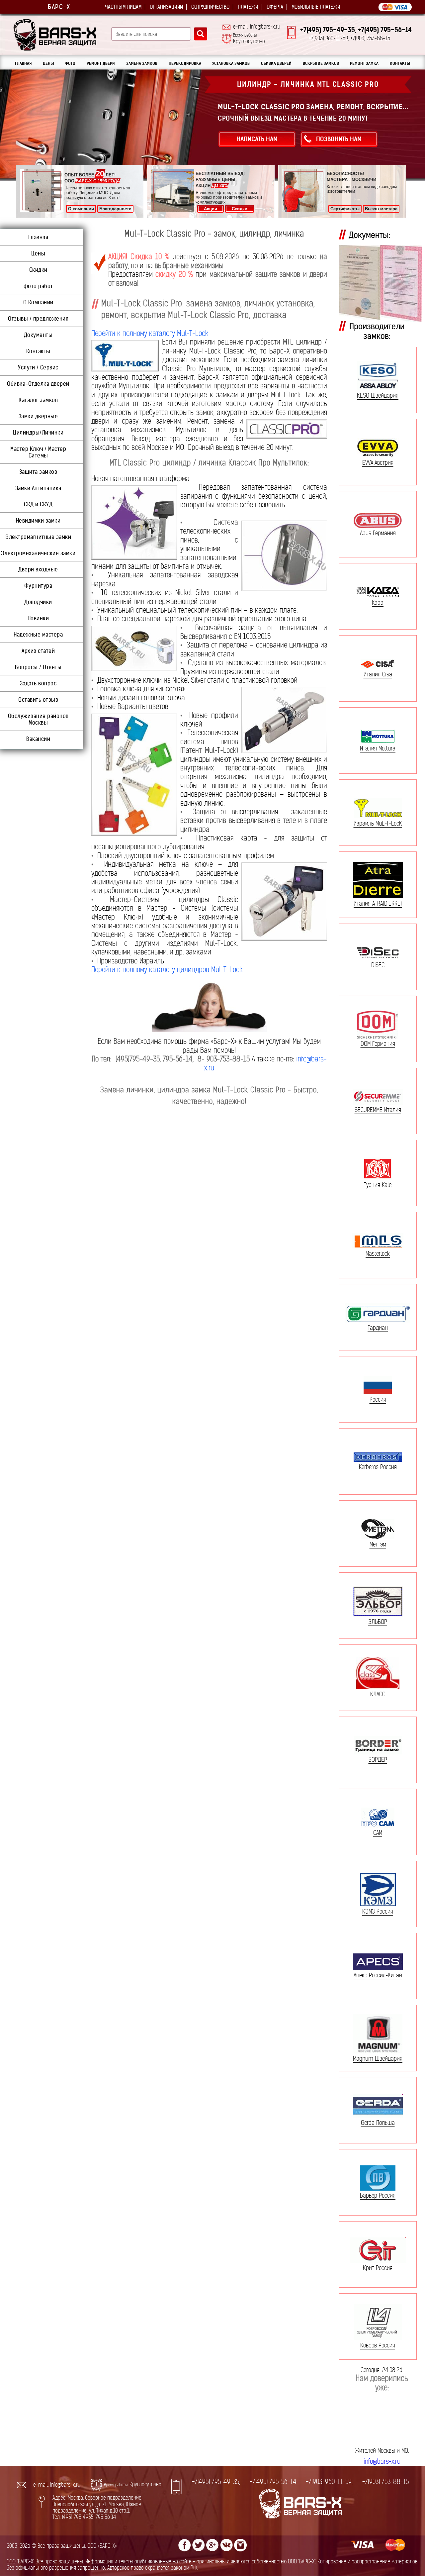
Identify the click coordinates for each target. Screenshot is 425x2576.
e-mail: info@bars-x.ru (257, 27)
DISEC (378, 965)
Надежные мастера (38, 635)
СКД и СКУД (38, 504)
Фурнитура (38, 586)
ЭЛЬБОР (378, 1622)
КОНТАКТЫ (400, 63)
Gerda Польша (378, 2123)
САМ (378, 1833)
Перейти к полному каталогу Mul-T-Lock (150, 333)
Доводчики (38, 602)
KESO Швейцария (378, 396)
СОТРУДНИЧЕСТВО (210, 7)
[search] (201, 34)
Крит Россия (378, 2268)
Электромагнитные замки (38, 537)
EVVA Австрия (378, 462)
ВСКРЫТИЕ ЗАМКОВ (321, 63)
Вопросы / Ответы (38, 667)
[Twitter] (199, 2545)
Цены (38, 253)
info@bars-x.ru (382, 2462)
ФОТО (70, 63)
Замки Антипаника (38, 488)
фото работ (38, 286)
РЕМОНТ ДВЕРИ (101, 63)
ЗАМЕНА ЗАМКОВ (142, 63)
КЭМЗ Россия (378, 1911)
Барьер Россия (378, 2195)
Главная (38, 237)
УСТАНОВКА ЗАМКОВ (231, 63)
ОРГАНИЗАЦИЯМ (166, 7)
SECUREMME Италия (378, 1110)
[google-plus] (212, 2545)
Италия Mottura (378, 748)
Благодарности (115, 209)
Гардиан (378, 1328)
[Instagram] (240, 2545)
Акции (211, 209)
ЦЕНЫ (48, 63)
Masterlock (378, 1253)
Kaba (378, 602)
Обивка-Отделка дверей (38, 384)
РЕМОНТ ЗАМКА (364, 63)
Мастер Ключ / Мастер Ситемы (38, 452)
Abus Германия (378, 533)
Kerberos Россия (378, 1467)
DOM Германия (378, 1043)
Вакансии (38, 739)
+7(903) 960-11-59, (329, 2482)
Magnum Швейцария (378, 2059)
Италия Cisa (378, 674)
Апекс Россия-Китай (378, 1975)
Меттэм (378, 1544)
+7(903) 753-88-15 (385, 2482)
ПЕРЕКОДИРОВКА (185, 63)
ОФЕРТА (275, 7)
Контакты (38, 351)
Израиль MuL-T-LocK (378, 823)
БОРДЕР (378, 1759)
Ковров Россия (378, 2345)
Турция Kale (378, 1185)
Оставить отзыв (38, 700)
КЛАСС (378, 1694)
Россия (378, 1399)
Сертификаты (345, 209)
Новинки (38, 618)
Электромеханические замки (38, 553)
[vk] (226, 2545)
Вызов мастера (381, 209)
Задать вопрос (38, 683)
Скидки (240, 209)
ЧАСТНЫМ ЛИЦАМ (123, 7)
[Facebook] (185, 2545)
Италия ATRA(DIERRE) (378, 903)
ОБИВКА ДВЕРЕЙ (276, 63)
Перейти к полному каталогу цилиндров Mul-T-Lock (167, 970)
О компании (81, 209)
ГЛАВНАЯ (23, 63)
